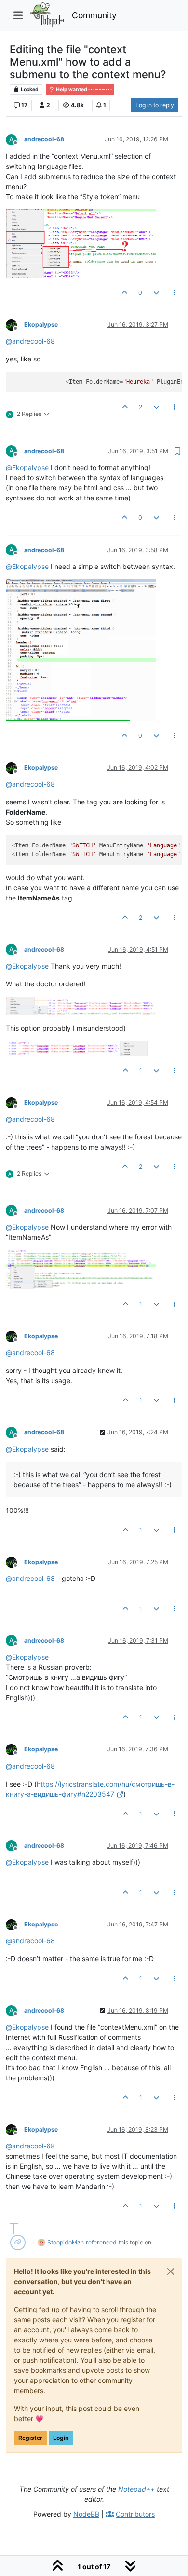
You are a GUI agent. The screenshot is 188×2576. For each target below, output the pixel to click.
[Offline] (15, 324)
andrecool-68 (44, 139)
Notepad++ (136, 2489)
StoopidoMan (66, 2242)
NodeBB (86, 2514)
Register (30, 2438)
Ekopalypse (41, 325)
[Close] (171, 2271)
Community (94, 15)
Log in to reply (155, 105)
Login (61, 2438)
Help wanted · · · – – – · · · (83, 90)
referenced (101, 2242)
